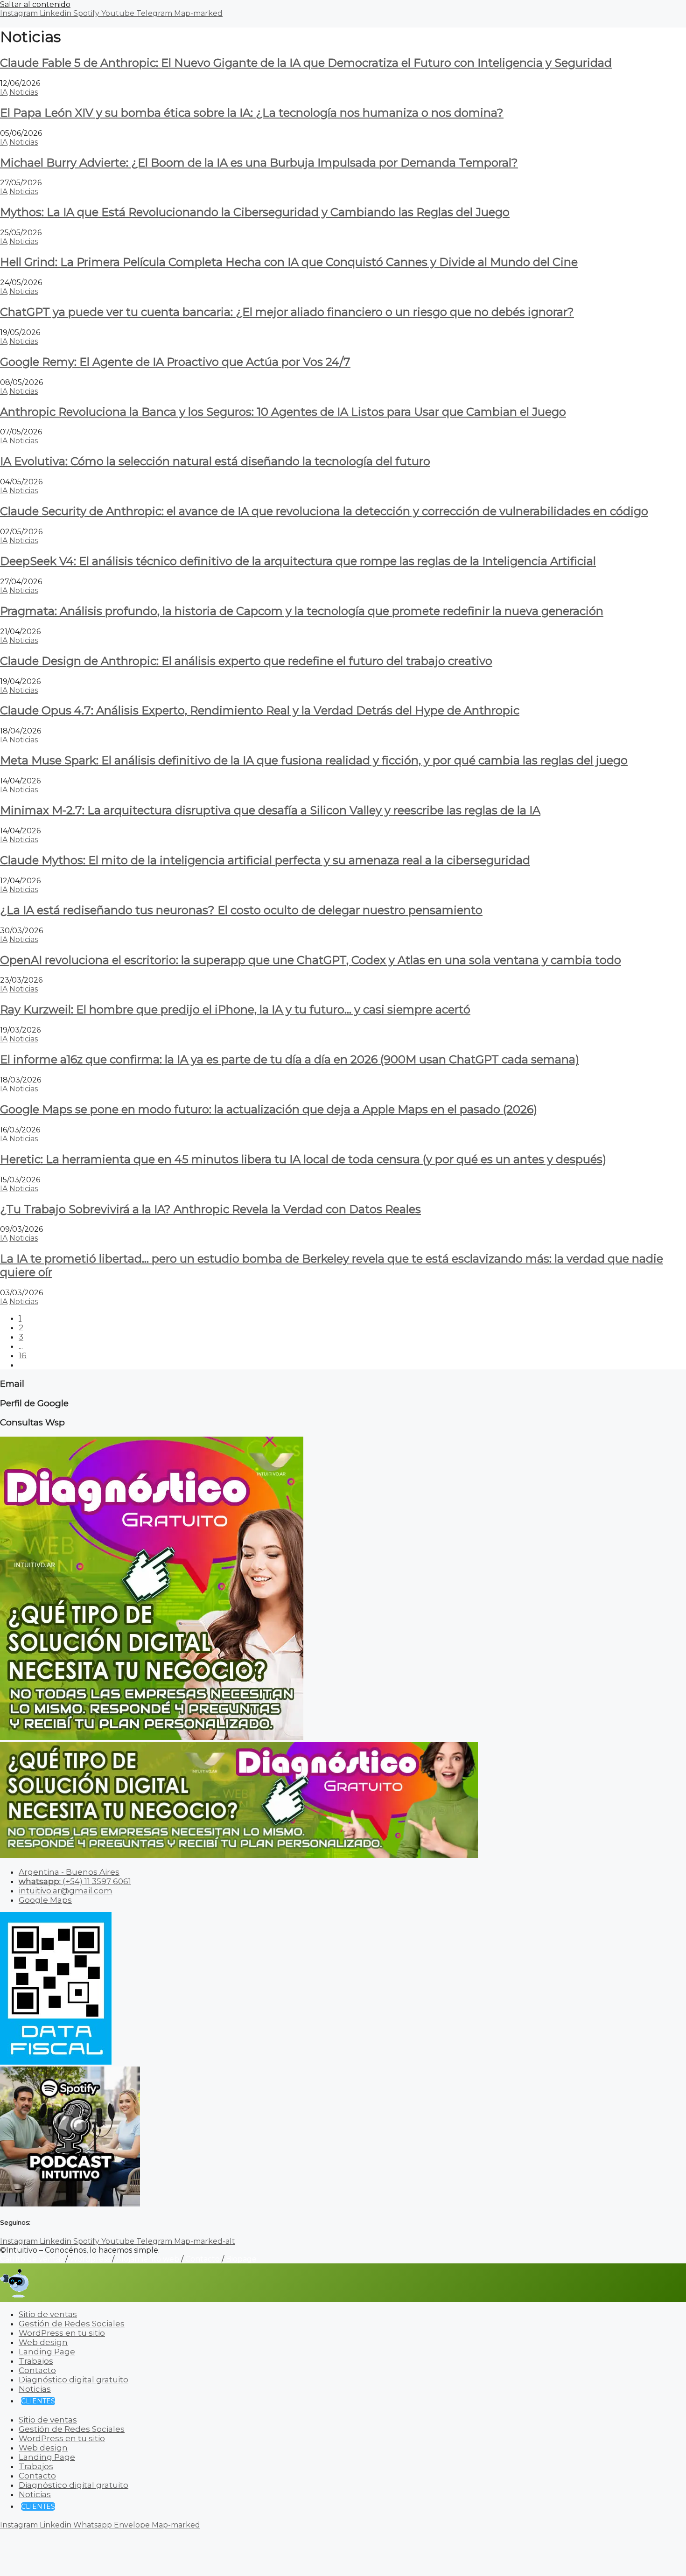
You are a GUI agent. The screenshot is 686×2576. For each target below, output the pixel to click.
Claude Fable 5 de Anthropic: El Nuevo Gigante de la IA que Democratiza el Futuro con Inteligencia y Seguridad (306, 63)
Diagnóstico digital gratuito (73, 2380)
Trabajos (36, 2361)
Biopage (241, 2259)
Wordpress (90, 2259)
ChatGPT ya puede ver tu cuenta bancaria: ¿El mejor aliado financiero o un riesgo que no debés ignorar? (287, 312)
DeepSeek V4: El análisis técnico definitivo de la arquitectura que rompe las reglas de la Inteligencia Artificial (298, 561)
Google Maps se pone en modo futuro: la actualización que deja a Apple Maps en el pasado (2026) (269, 1109)
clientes (38, 2401)
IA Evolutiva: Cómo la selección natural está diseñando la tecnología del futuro (215, 461)
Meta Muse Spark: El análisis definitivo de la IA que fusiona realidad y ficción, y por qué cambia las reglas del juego (314, 760)
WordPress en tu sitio (62, 2333)
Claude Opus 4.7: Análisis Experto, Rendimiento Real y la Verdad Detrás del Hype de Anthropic (260, 710)
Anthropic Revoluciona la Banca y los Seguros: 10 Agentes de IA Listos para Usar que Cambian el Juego (283, 412)
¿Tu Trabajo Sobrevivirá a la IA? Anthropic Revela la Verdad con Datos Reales (210, 1209)
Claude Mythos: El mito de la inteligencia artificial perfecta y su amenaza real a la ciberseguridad (265, 860)
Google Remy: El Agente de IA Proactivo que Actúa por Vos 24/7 (175, 362)
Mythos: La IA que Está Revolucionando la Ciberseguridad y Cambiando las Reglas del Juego (255, 212)
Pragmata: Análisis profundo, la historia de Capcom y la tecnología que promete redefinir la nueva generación (302, 611)
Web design (43, 2342)
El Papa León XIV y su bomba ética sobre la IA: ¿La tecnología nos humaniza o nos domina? (252, 113)
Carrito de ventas (32, 2259)
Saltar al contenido (35, 4)
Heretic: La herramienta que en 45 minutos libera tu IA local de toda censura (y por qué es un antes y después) (303, 1159)
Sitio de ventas (48, 2314)
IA (4, 92)
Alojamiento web (148, 2259)
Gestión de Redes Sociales (72, 2324)
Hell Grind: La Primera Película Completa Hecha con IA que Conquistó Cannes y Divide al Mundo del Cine (289, 262)
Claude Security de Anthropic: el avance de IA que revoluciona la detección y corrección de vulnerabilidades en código (324, 511)
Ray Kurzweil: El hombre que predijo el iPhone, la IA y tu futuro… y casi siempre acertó (235, 1009)
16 (23, 1355)
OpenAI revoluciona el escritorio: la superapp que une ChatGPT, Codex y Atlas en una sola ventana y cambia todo (311, 960)
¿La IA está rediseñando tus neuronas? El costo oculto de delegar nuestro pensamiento (241, 910)
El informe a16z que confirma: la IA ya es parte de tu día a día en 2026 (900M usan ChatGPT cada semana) (290, 1059)
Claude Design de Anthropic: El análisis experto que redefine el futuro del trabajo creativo (246, 661)
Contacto (203, 2259)
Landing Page (47, 2352)
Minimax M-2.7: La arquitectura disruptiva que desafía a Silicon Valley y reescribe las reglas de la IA (270, 810)
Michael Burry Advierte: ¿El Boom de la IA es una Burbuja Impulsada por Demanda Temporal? (259, 163)
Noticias (24, 92)
